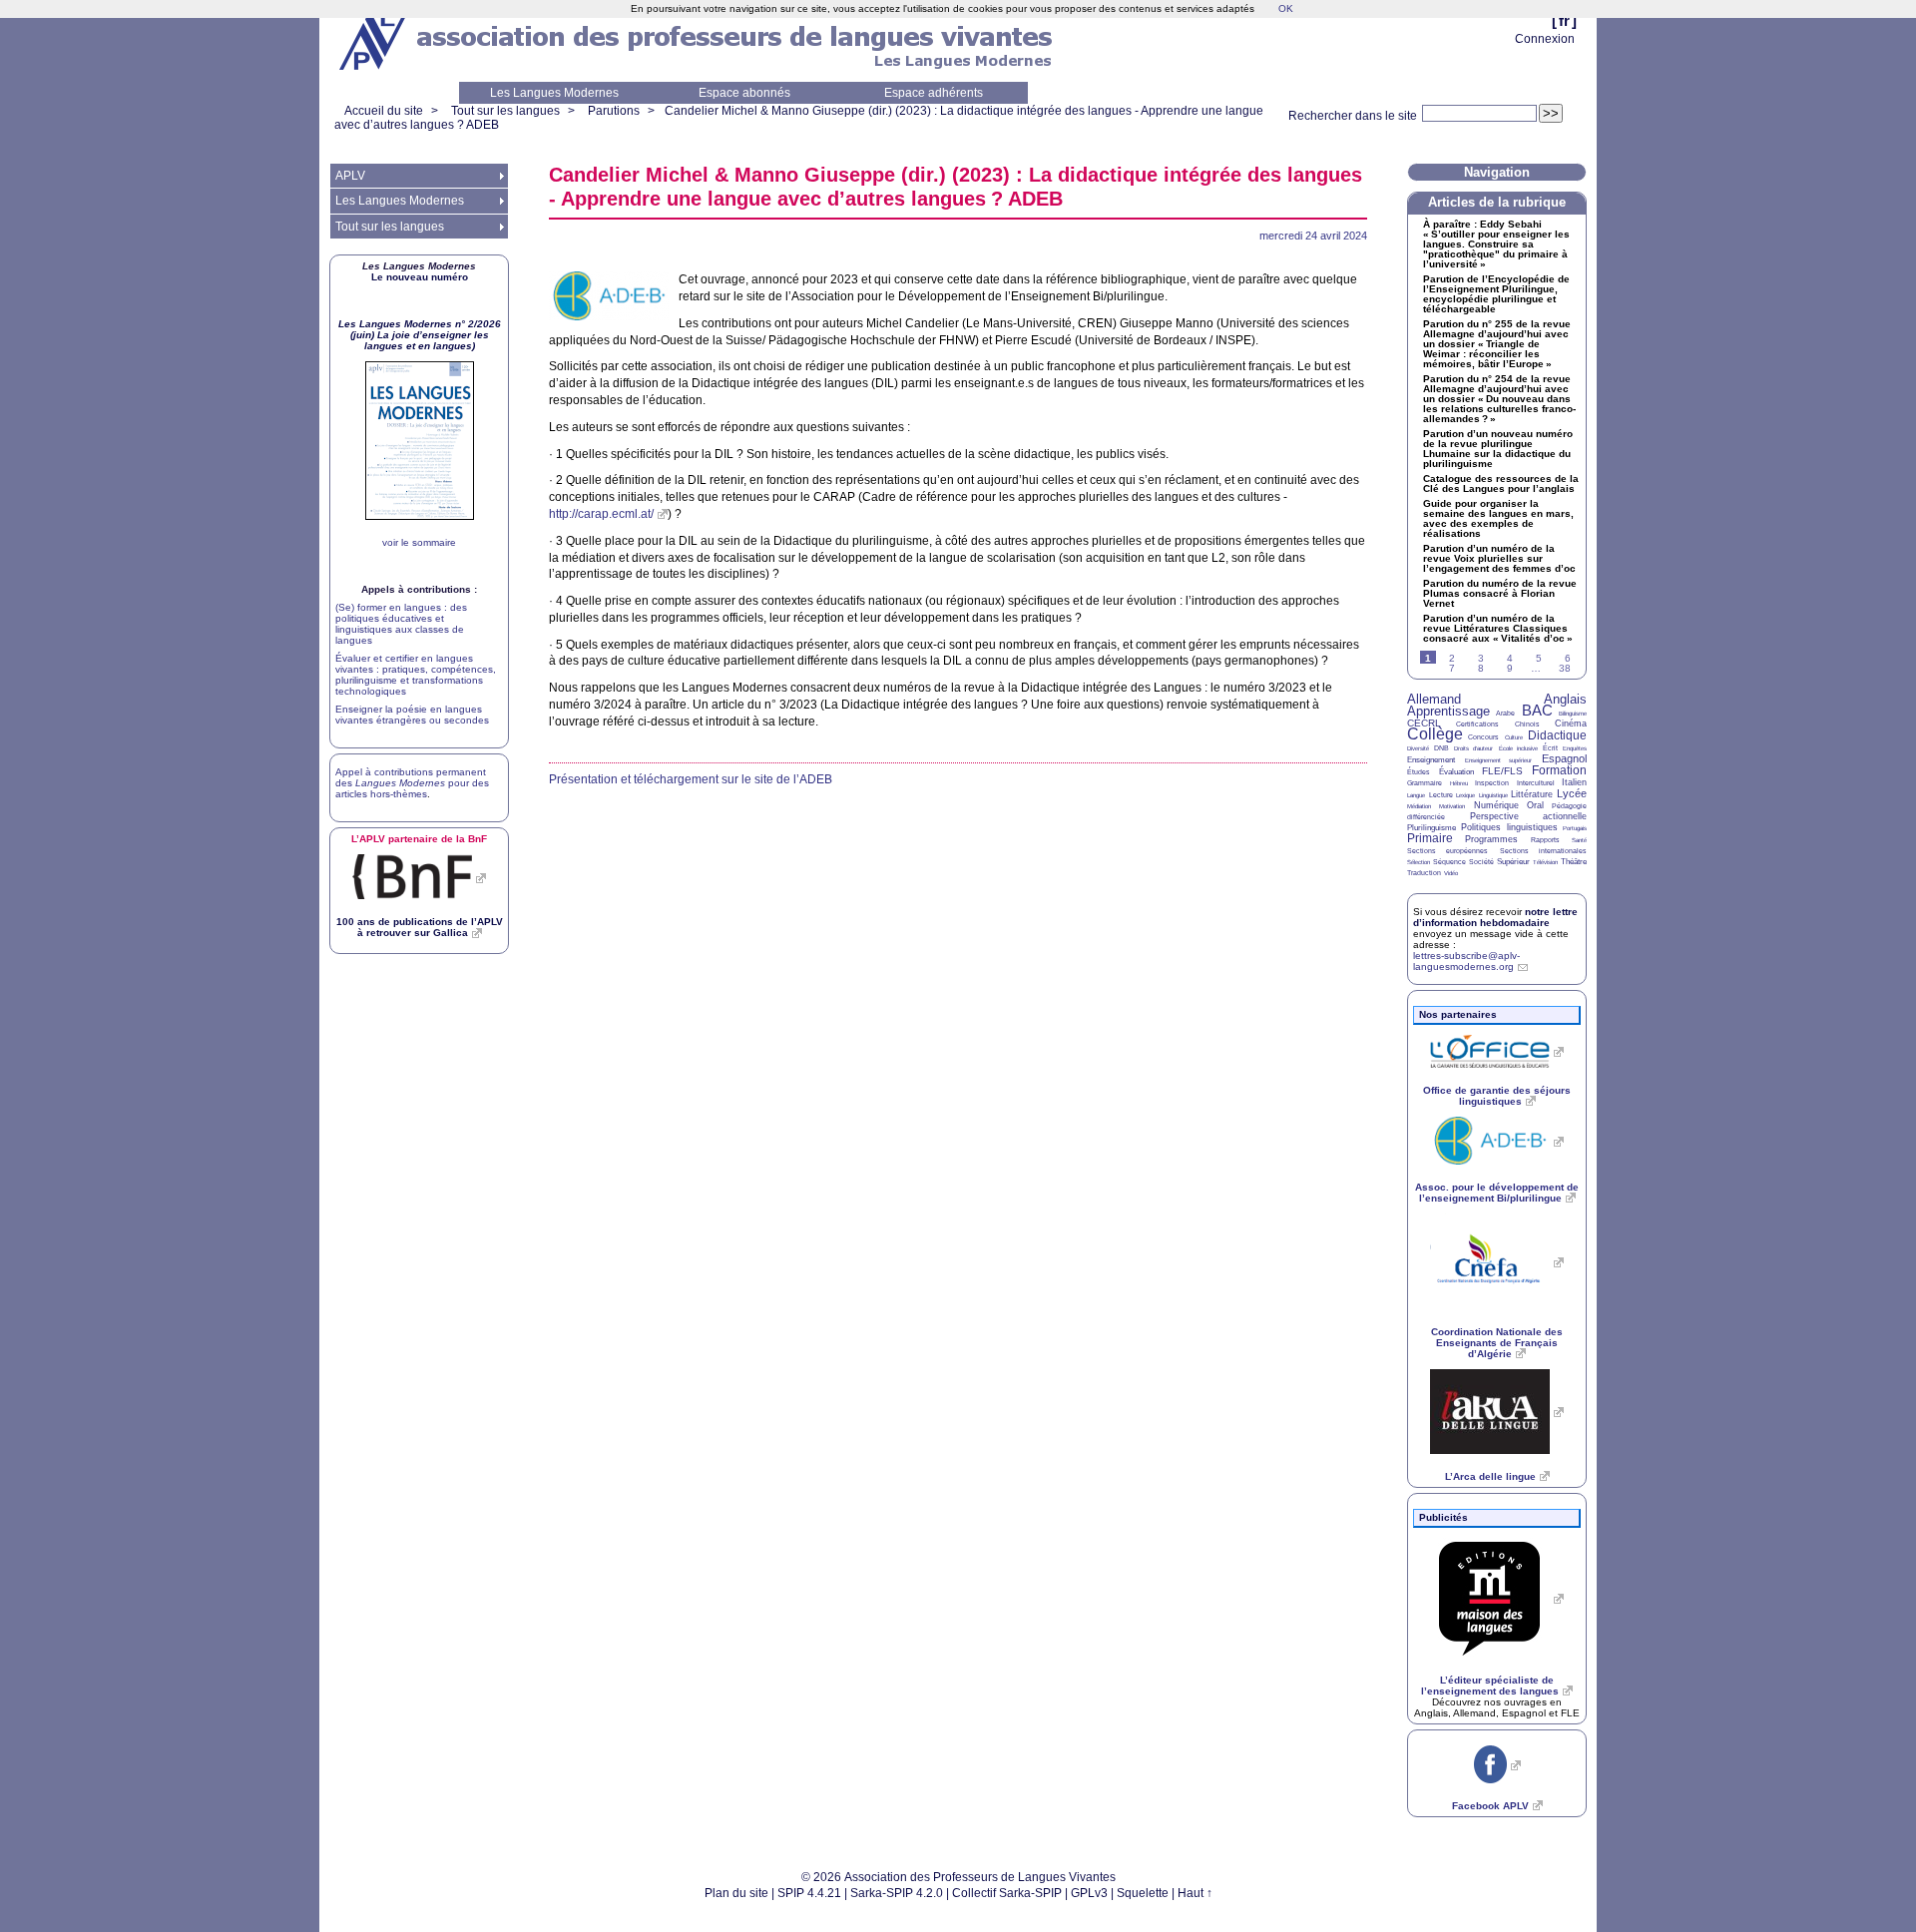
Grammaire (1425, 783)
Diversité (1418, 748)
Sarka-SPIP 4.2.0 (897, 1893)
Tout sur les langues (505, 111)
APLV (350, 176)
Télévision (1545, 862)
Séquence (1449, 862)
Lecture (1441, 795)
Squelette (1143, 1893)
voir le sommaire (419, 542)
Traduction (1424, 873)
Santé (1579, 840)
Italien (1574, 782)
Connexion (1545, 39)
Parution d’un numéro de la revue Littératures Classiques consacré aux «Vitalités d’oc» (1498, 629)
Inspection (1492, 783)
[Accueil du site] (374, 41)
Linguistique (1493, 795)
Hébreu (1459, 783)
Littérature (1532, 794)
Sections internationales (1543, 851)
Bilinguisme (1573, 714)
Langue (1416, 795)
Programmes (1491, 839)
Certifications (1477, 724)
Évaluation (1456, 772)
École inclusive (1518, 748)
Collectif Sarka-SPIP (1007, 1893)
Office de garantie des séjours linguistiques (1497, 1096)
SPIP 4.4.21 (809, 1893)
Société (1481, 862)
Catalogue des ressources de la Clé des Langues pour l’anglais (1501, 484)
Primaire (1430, 838)
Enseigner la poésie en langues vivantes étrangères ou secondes (412, 715)
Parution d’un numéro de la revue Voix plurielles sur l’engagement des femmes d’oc (1499, 559)
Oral (1535, 805)
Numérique (1496, 805)
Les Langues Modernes (554, 93)
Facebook (1490, 1806)
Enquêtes (1575, 748)
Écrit (1550, 748)
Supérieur (1513, 862)
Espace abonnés (744, 93)
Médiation (1419, 806)
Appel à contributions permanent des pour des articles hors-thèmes (412, 783)
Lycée (1572, 793)
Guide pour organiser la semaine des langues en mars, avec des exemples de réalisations (1498, 519)
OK (1286, 8)
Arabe (1505, 713)
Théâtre (1574, 862)
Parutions (614, 111)
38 (1565, 668)
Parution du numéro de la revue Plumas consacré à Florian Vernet (1500, 594)
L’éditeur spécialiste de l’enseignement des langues (1490, 1686)
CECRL (1424, 723)
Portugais (1575, 828)
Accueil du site (384, 111)
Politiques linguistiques (1509, 827)
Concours (1483, 737)
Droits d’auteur (1473, 748)
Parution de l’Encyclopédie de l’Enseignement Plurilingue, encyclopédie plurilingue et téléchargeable (1496, 294)
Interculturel (1536, 783)
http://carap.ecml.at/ (601, 514)
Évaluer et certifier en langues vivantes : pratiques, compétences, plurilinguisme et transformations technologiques (416, 675)
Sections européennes (1447, 851)
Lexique (1465, 795)
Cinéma (1571, 724)
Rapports (1545, 840)
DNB (1441, 748)
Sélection (1419, 862)
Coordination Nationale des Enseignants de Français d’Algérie (1497, 1343)
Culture (1514, 737)
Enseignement (1431, 760)
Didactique (1557, 735)
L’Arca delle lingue (1490, 1476)
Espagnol (1564, 758)
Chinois (1527, 724)
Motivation (1452, 806)
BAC (1537, 710)
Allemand (1434, 699)
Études (1419, 772)
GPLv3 (1089, 1893)
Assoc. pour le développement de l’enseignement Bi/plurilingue (1497, 1193)
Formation (1559, 770)
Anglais (1565, 699)
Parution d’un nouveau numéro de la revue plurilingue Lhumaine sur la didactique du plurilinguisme (1498, 449)
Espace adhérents (934, 93)
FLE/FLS (1502, 771)
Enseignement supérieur (1499, 760)
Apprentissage (1448, 711)
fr (1564, 20)
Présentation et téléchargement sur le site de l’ (691, 779)
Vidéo (1451, 873)
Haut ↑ (1195, 1893)
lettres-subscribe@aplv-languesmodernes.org (1466, 961)
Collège (1435, 734)
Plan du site (736, 1893)
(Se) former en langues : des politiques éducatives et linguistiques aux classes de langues (401, 624)
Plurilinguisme (1432, 828)
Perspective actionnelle (1529, 816)
